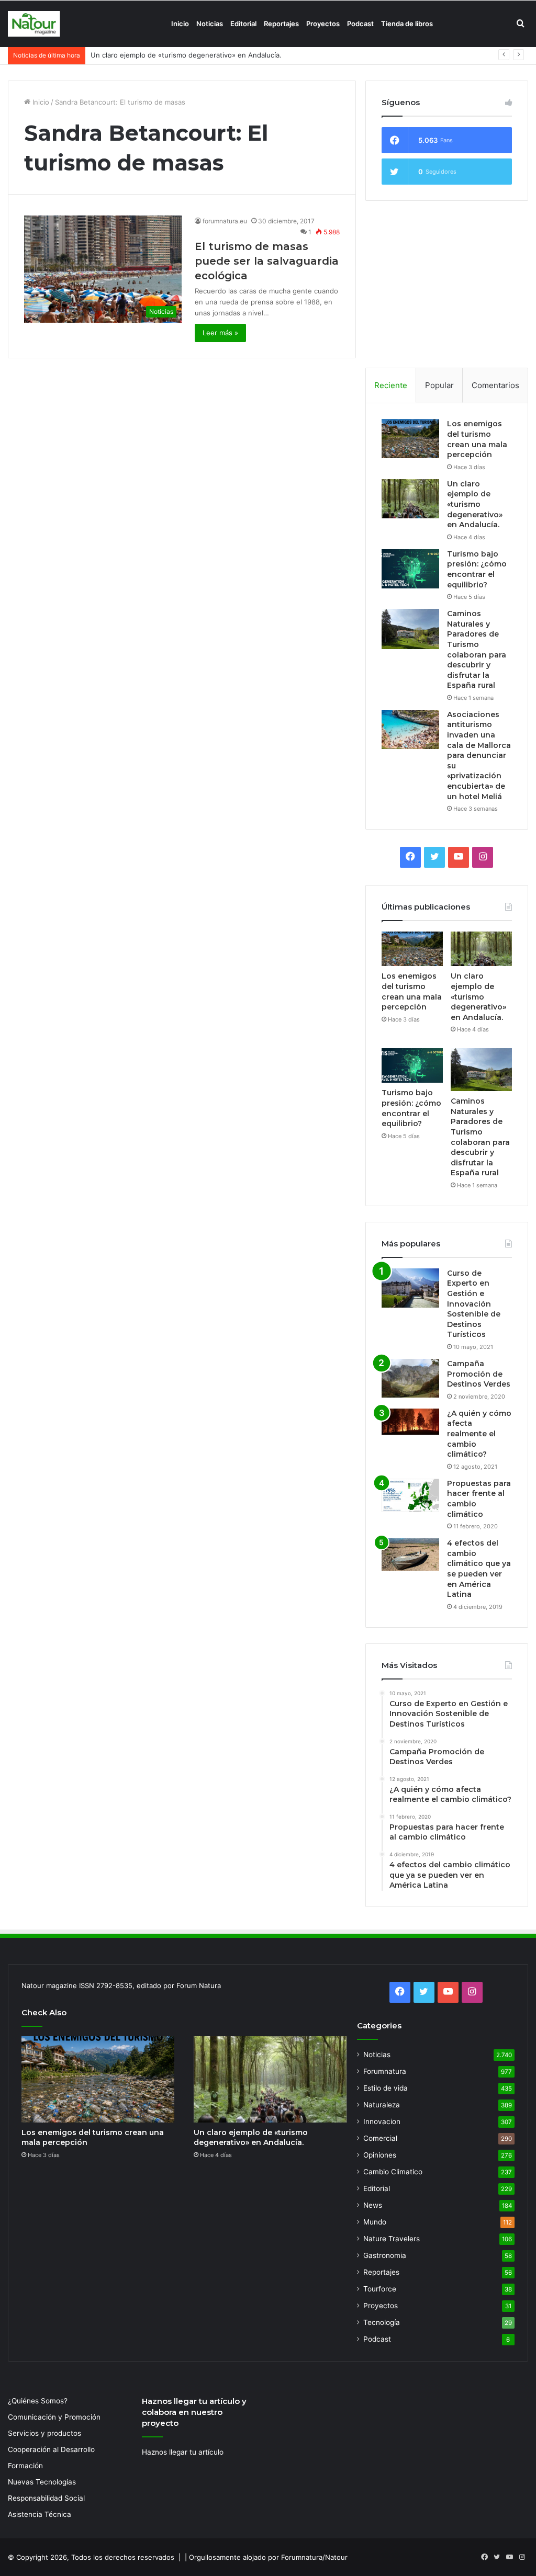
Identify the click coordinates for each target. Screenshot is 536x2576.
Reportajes (281, 24)
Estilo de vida (386, 2088)
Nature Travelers (392, 2239)
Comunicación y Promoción (54, 2417)
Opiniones (380, 2155)
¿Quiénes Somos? (38, 2401)
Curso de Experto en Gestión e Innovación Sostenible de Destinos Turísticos (474, 1304)
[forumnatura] (34, 24)
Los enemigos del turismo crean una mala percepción (477, 439)
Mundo (375, 2222)
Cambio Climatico (393, 2172)
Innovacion (382, 2121)
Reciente (391, 385)
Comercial (380, 2138)
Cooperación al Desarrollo (51, 2449)
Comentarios (495, 385)
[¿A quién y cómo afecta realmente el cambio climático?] (410, 1422)
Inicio (180, 24)
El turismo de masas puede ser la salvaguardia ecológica (267, 261)
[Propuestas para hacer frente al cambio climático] (410, 1496)
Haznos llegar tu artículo (183, 2452)
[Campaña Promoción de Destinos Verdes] (410, 1378)
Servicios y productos (44, 2433)
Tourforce (380, 2289)
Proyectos (323, 24)
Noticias (210, 24)
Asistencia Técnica (40, 2514)
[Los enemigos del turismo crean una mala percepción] (410, 439)
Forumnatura (385, 2071)
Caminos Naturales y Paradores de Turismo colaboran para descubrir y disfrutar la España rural (477, 649)
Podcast (360, 24)
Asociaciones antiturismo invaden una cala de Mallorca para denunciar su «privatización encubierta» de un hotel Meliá (479, 756)
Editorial (243, 24)
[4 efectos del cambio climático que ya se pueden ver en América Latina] (410, 1554)
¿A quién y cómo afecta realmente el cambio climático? (479, 1434)
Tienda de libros (407, 24)
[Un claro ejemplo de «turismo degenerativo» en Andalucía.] (410, 499)
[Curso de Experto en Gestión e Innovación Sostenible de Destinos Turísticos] (410, 1288)
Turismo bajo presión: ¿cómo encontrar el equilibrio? (176, 55)
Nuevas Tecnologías (42, 2482)
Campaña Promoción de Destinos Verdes (479, 1374)
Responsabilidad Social (46, 2498)
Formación (25, 2466)
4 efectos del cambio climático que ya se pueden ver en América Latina (479, 1569)
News (373, 2205)
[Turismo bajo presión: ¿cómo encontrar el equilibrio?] (410, 569)
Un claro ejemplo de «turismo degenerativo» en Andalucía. (475, 504)
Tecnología (382, 2322)
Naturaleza (382, 2105)
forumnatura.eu (225, 221)
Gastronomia (385, 2255)
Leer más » (220, 333)
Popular (439, 385)
